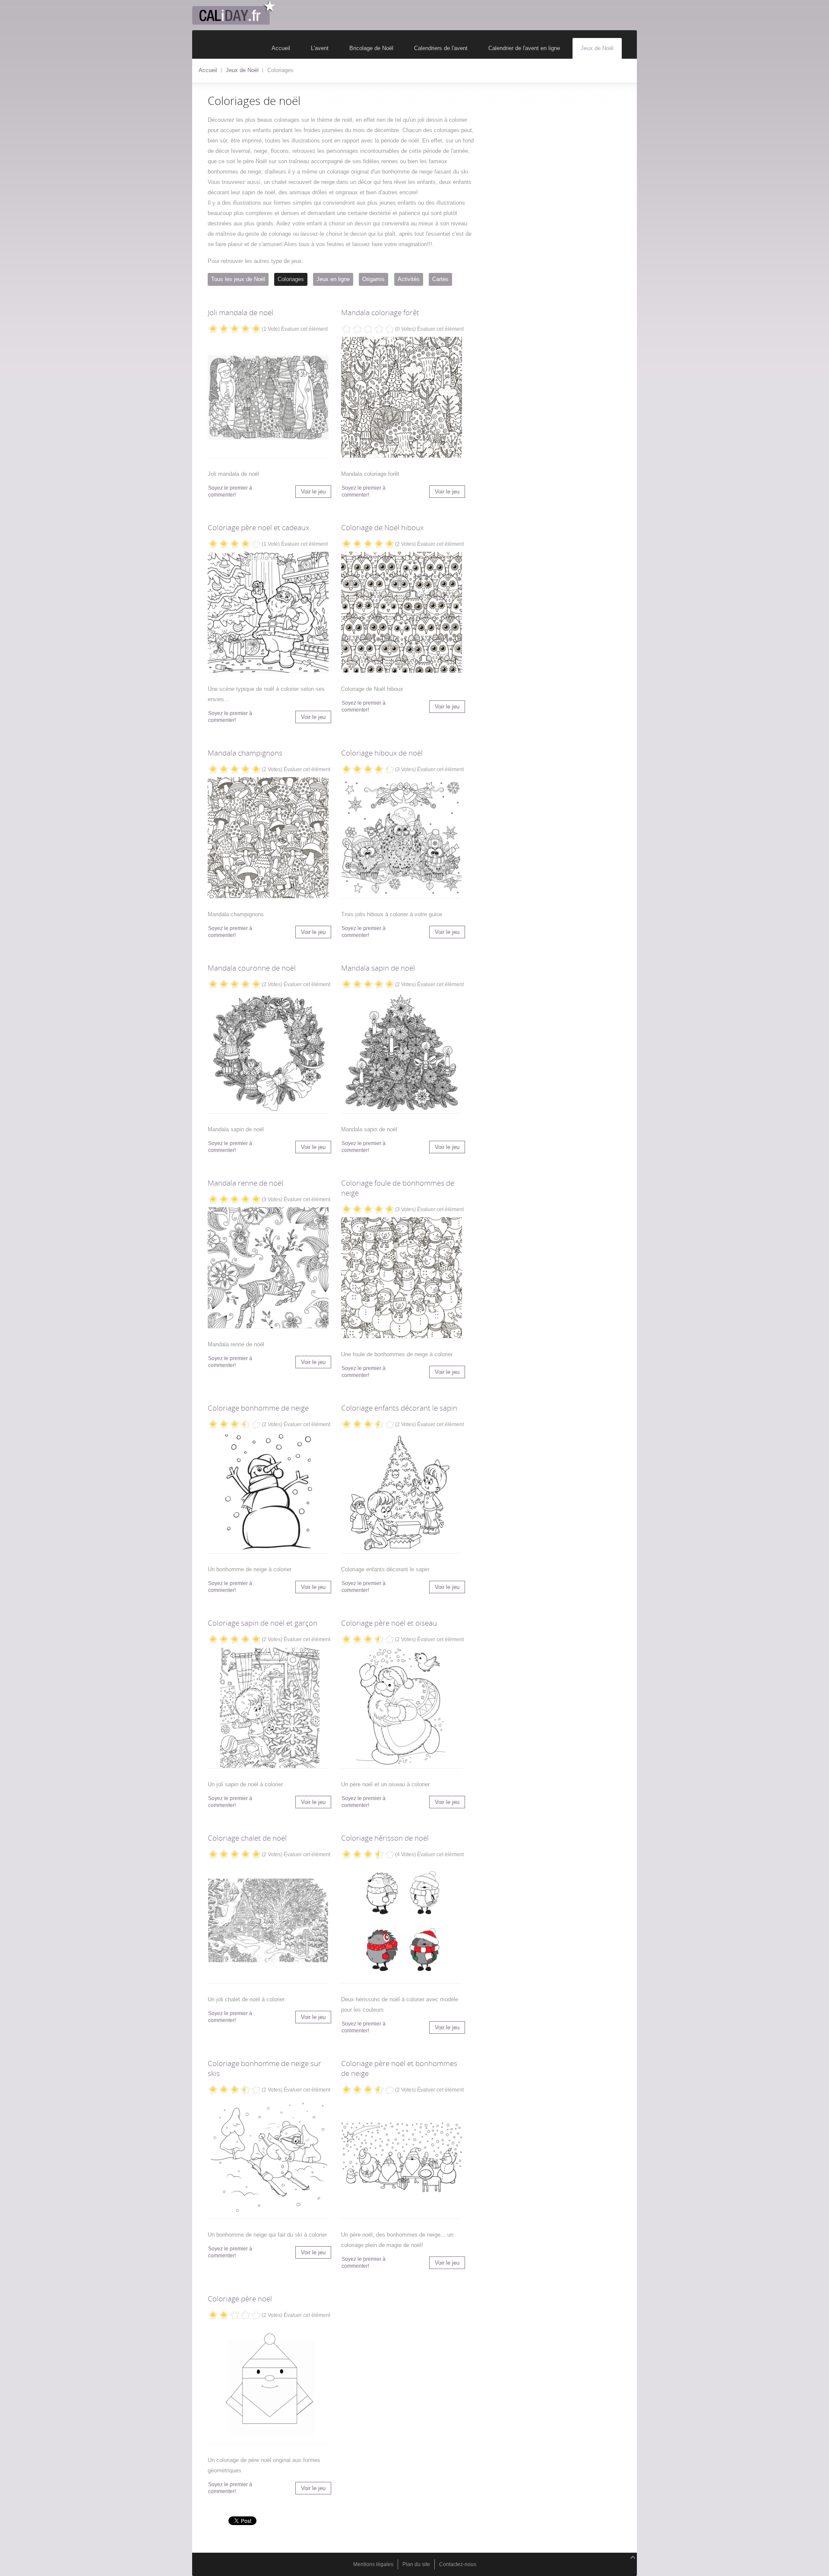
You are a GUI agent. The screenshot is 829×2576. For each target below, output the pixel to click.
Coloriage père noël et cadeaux (258, 527)
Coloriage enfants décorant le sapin (399, 1408)
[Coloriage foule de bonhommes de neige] (402, 1279)
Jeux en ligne (333, 279)
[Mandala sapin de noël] (402, 1054)
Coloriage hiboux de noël (382, 753)
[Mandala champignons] (402, 614)
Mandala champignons (245, 753)
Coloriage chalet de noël (247, 1838)
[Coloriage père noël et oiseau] (402, 1709)
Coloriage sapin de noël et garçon (263, 1623)
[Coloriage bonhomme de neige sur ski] (268, 2160)
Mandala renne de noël (245, 1183)
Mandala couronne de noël (252, 968)
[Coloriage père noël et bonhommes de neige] (402, 2160)
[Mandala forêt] (402, 399)
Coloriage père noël (240, 2299)
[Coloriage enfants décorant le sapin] (402, 1494)
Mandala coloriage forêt (380, 312)
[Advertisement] (561, 160)
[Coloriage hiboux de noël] (402, 839)
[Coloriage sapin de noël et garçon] (268, 1709)
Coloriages (291, 279)
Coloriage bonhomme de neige (258, 1408)
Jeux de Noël (242, 70)
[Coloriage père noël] (268, 2385)
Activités (409, 279)
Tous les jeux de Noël (238, 279)
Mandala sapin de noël (378, 968)
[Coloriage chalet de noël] (268, 1924)
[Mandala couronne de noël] (268, 1054)
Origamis (373, 279)
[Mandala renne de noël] (268, 1269)
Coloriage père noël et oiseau (389, 1623)
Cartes (440, 279)
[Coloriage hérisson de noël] (402, 1924)
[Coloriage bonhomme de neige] (268, 1494)
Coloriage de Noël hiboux (382, 527)
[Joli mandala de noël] (268, 399)
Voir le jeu (313, 492)
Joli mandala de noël (240, 312)
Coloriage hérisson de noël (385, 1838)
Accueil (208, 70)
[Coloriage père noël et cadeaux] (268, 614)
